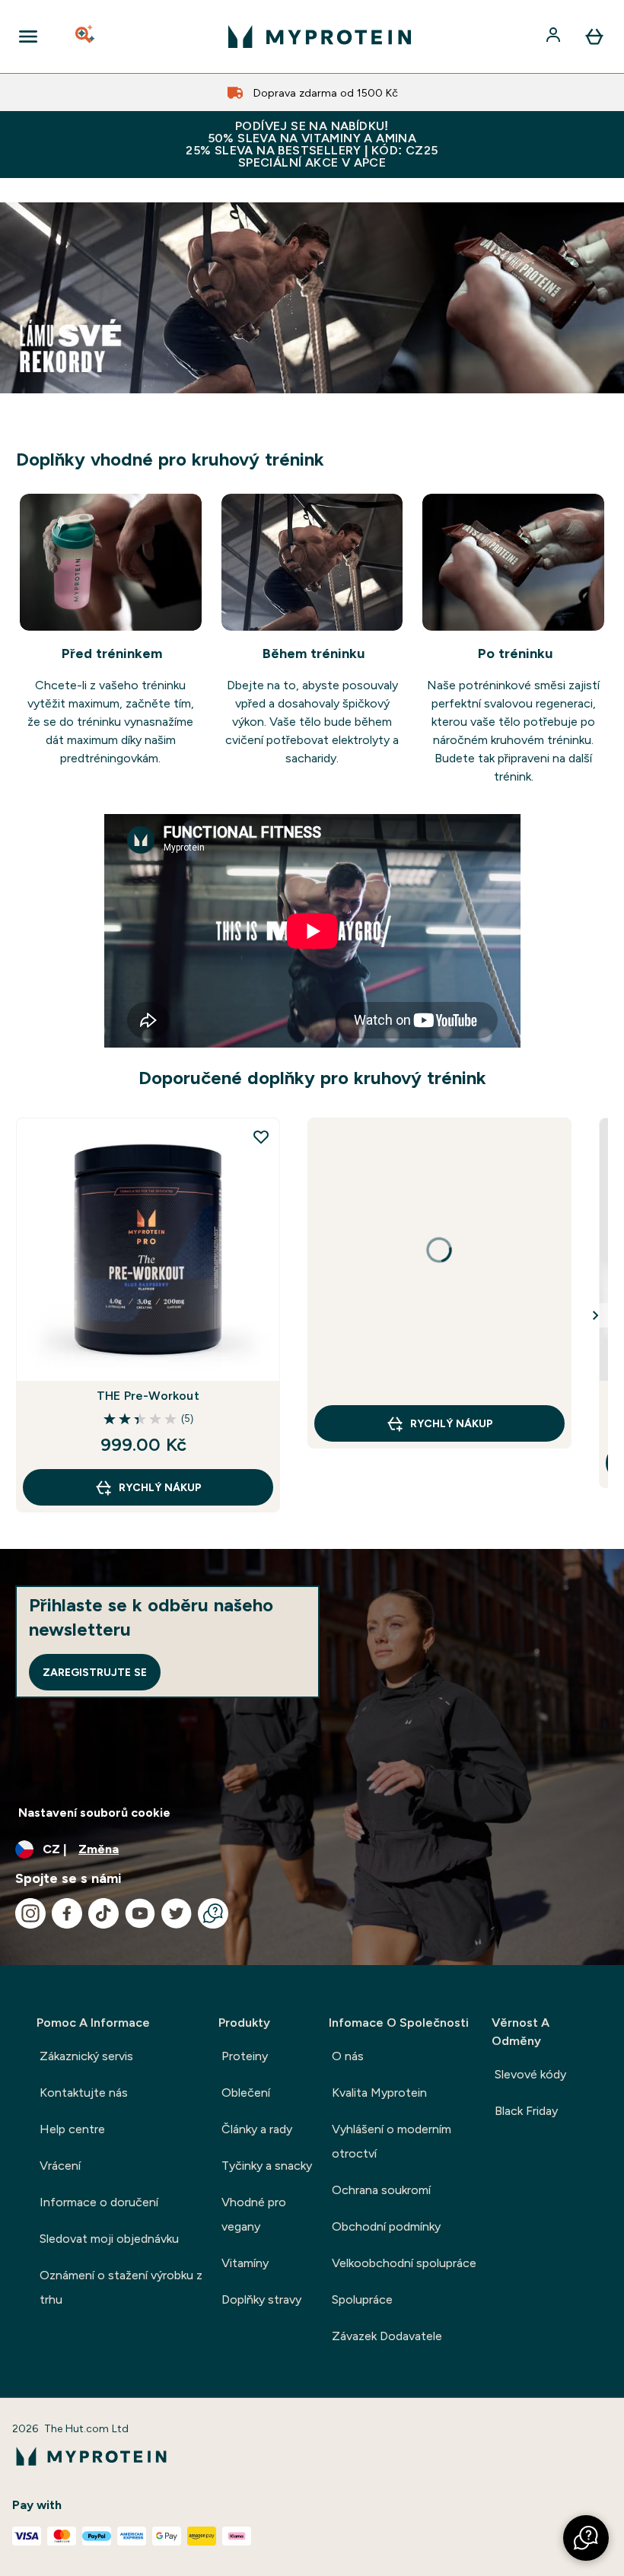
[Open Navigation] (28, 37)
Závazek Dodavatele (387, 2336)
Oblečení (246, 2093)
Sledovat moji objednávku (109, 2239)
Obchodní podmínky (386, 2226)
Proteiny (245, 2056)
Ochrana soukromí (381, 2190)
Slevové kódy (530, 2074)
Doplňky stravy (261, 2299)
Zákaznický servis (86, 2056)
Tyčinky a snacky (267, 2166)
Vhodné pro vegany (254, 2214)
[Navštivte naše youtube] (140, 1913)
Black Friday (526, 2111)
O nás (348, 2056)
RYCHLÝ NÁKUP (160, 1487)
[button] (586, 2538)
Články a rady (257, 2129)
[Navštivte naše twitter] (177, 1913)
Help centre (72, 2129)
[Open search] (86, 37)
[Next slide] (596, 1315)
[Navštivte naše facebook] (67, 1913)
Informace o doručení (99, 2202)
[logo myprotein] (320, 37)
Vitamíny (245, 2263)
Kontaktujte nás (84, 2093)
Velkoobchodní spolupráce (404, 2263)
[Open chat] (213, 1913)
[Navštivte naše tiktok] (103, 1913)
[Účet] (555, 37)
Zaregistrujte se (95, 1672)
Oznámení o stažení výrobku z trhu (121, 2287)
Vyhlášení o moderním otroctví (392, 2141)
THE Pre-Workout (148, 1396)
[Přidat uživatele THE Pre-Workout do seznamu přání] (261, 1137)
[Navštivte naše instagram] (30, 1913)
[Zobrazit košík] (594, 37)
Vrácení (60, 2166)
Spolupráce (362, 2299)
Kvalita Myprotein (379, 2093)
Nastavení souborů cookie (94, 1813)
